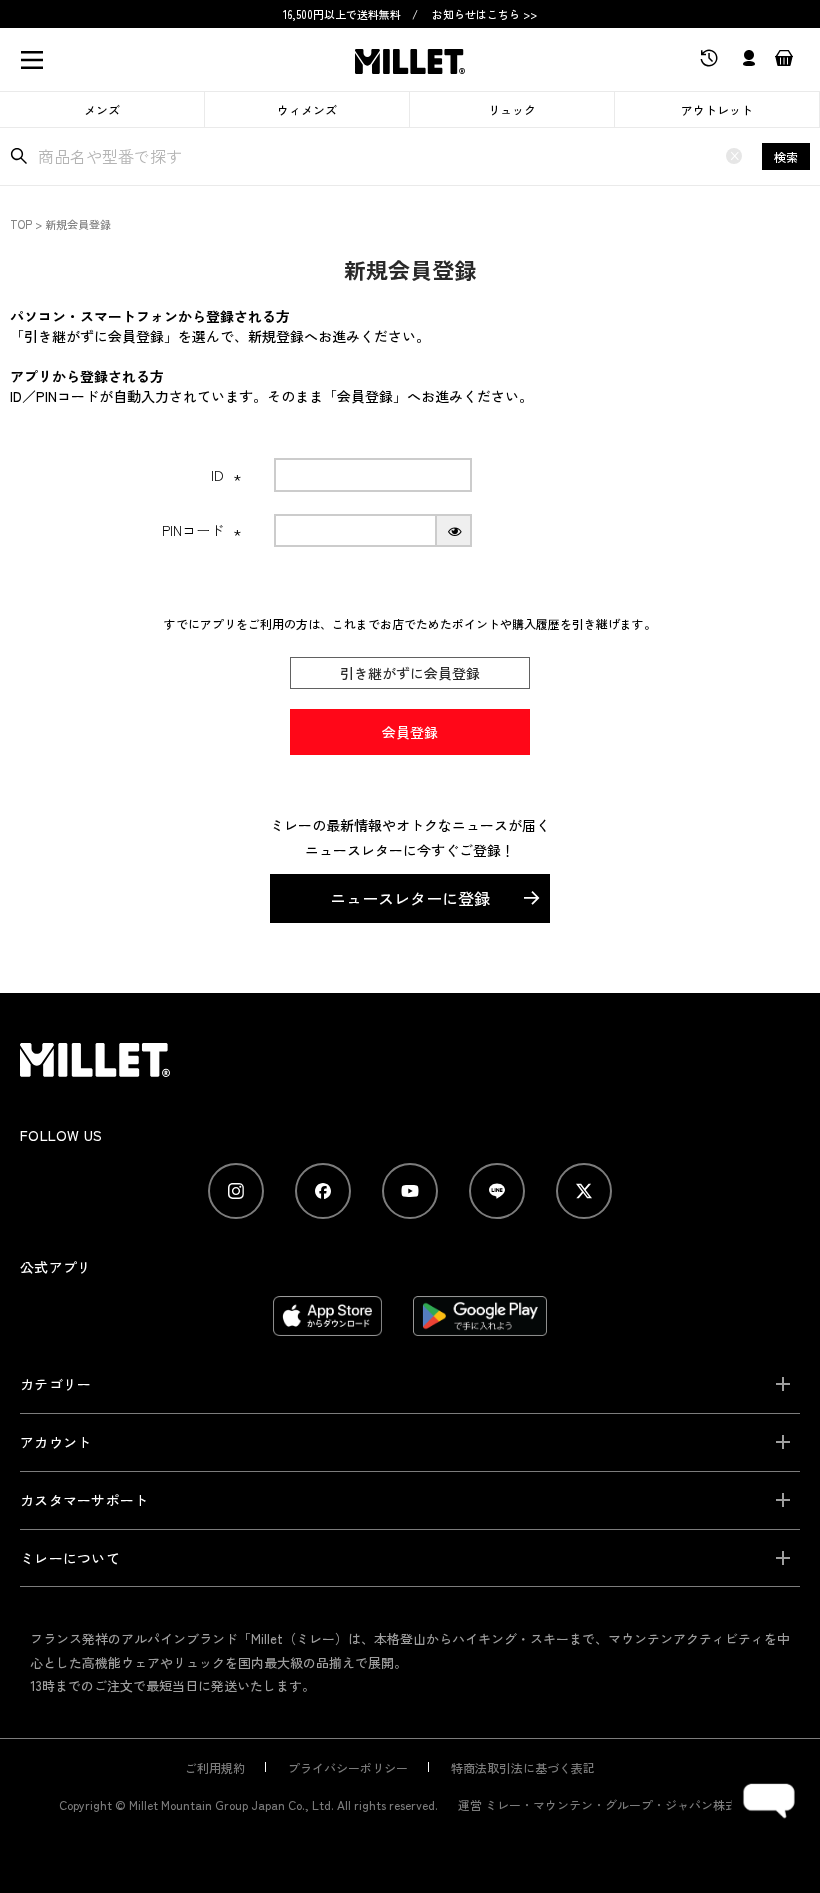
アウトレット (717, 109)
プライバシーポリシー (348, 1767)
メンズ (102, 109)
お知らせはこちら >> (484, 14)
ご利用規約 (215, 1767)
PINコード (202, 530)
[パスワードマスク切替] (454, 531)
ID (226, 475)
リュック (512, 109)
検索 (786, 156)
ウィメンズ (307, 109)
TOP (21, 224)
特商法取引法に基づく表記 (523, 1767)
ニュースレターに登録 (410, 898)
